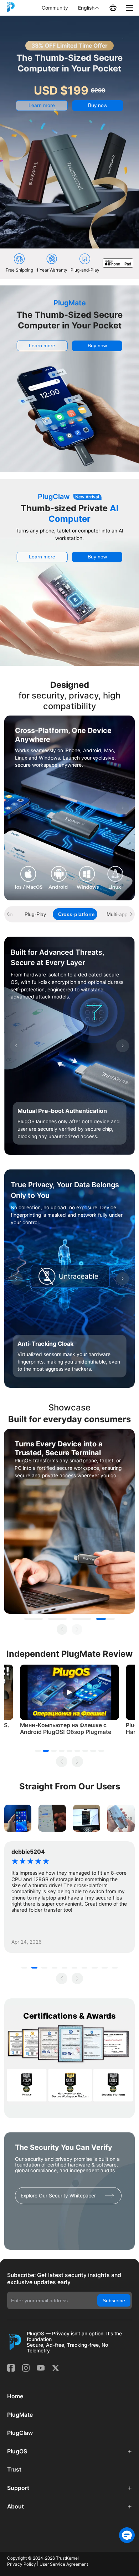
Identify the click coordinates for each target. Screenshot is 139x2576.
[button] (71, 2452)
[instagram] (26, 2368)
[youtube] (41, 2368)
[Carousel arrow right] (123, 808)
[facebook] (11, 2368)
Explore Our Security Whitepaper (58, 2196)
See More (121, 1818)
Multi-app (117, 914)
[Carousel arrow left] (16, 808)
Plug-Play (35, 914)
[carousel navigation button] (8, 914)
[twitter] (56, 2368)
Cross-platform (76, 914)
